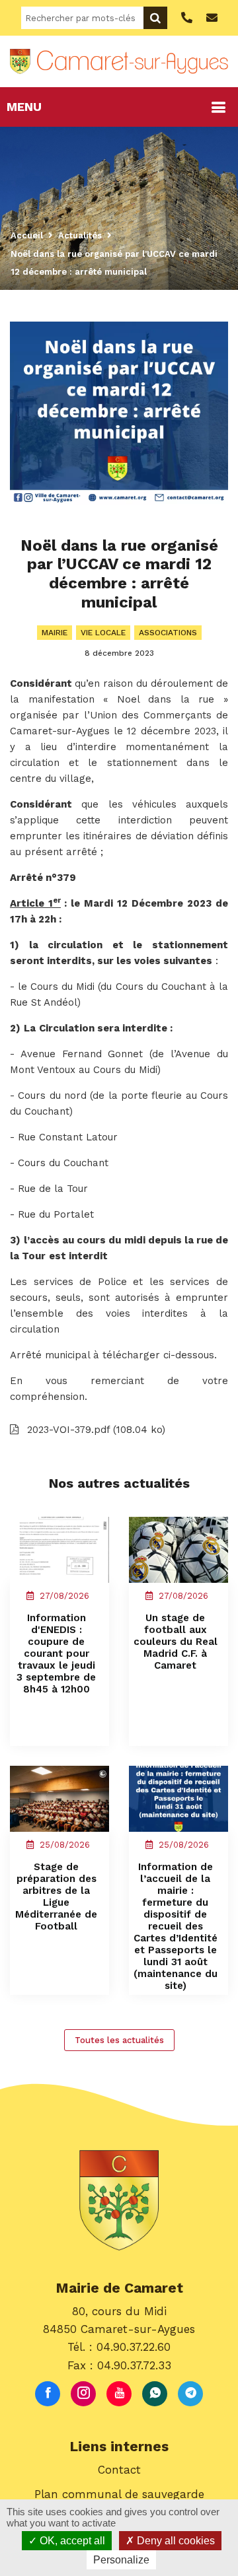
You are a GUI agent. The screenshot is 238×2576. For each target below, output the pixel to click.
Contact (119, 2470)
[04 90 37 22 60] (185, 18)
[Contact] (210, 18)
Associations (168, 633)
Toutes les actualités (119, 2040)
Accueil (27, 235)
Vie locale (103, 633)
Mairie (55, 633)
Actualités (80, 235)
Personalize (121, 2560)
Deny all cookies (175, 2541)
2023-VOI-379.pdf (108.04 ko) (95, 1430)
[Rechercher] (155, 18)
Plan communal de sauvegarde (119, 2494)
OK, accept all (71, 2541)
